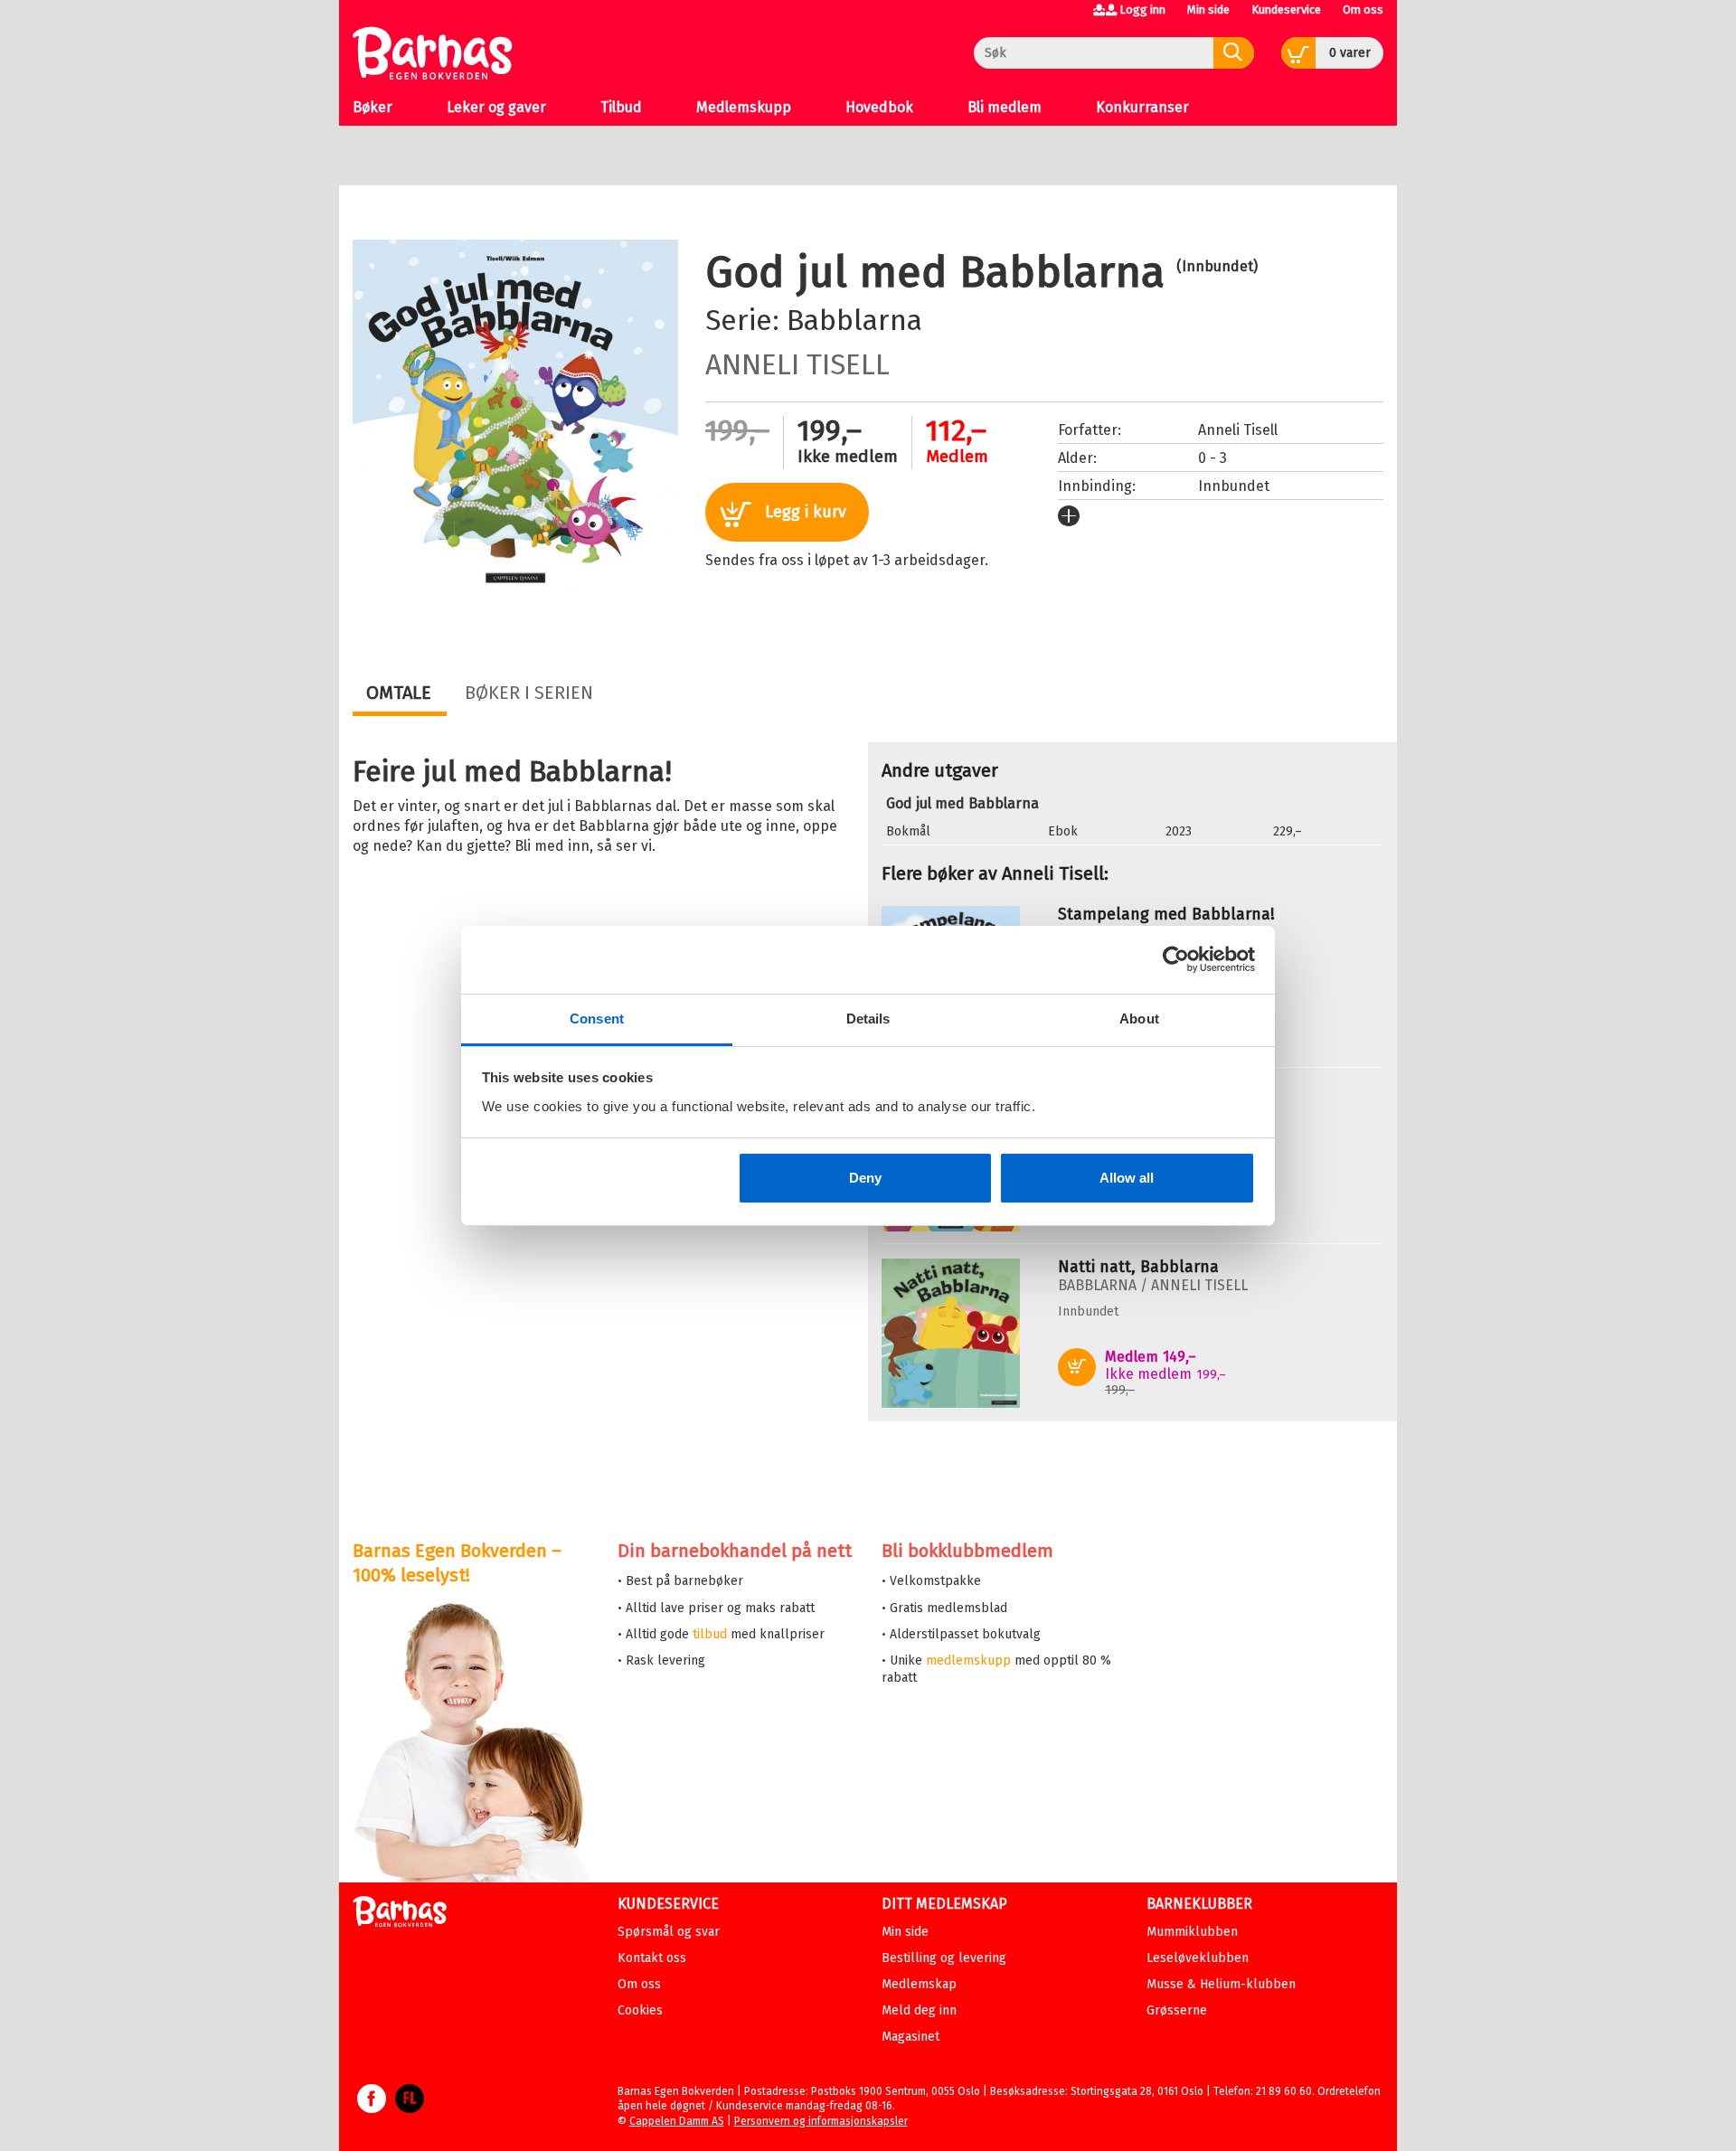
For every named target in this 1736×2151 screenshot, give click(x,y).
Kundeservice (1286, 9)
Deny (865, 1178)
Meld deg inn (919, 2010)
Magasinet (910, 2037)
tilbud (710, 1634)
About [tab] (1139, 1019)
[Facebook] (372, 2108)
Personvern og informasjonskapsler (821, 2121)
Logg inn (1142, 9)
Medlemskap (919, 1984)
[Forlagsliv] (410, 2108)
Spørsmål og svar (669, 1932)
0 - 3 (1212, 458)
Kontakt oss (652, 1958)
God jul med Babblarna (962, 803)
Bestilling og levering (944, 1958)
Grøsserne (1177, 2010)
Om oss (1363, 9)
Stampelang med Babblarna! (1166, 914)
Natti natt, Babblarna (1138, 1267)
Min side (1208, 9)
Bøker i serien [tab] (529, 693)
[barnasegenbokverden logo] (400, 1915)
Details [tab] (868, 1019)
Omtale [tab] (399, 693)
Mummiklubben (1192, 1932)
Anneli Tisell (797, 364)
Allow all (1127, 1178)
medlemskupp (968, 1660)
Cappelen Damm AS (677, 2121)
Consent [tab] (597, 1019)
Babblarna (854, 320)
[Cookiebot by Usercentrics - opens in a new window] (1176, 959)
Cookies (640, 2010)
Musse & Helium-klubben (1221, 1984)
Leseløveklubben (1198, 1958)
